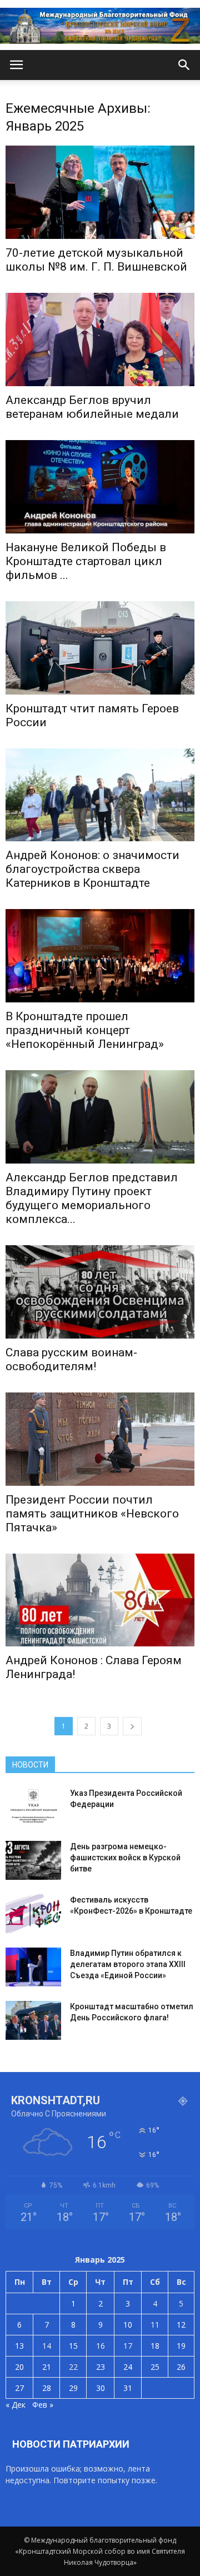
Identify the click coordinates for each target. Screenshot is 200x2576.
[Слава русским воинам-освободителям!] (100, 1292)
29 (73, 2388)
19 (181, 2346)
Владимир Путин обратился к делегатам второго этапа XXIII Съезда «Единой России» (128, 1964)
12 (181, 2325)
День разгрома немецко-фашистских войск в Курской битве (125, 1858)
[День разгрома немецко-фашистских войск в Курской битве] (33, 1860)
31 (128, 2388)
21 (47, 2367)
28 (47, 2388)
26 (181, 2367)
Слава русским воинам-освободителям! (71, 1359)
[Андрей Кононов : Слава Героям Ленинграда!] (100, 1600)
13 (19, 2346)
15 (73, 2346)
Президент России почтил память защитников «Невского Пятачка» (92, 1514)
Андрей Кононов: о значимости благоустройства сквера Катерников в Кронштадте (92, 869)
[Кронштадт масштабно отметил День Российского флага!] (33, 2020)
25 (155, 2367)
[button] (184, 65)
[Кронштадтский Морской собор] (100, 26)
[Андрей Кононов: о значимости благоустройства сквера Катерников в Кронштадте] (100, 795)
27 (19, 2388)
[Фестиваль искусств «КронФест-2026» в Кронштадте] (33, 1914)
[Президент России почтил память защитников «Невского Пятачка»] (100, 1439)
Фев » (43, 2405)
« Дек (16, 2405)
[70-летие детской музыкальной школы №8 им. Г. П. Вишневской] (100, 192)
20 (19, 2367)
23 (101, 2367)
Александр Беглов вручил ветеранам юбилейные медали (92, 407)
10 (128, 2325)
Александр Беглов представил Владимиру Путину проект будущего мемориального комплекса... (92, 1198)
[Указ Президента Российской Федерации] (33, 1807)
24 (128, 2367)
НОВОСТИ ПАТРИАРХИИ (71, 2444)
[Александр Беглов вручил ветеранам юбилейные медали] (100, 340)
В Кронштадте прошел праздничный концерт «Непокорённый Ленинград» (85, 1030)
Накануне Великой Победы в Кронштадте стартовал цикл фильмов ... (86, 561)
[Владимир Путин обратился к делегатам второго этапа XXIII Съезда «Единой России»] (33, 1967)
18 (155, 2346)
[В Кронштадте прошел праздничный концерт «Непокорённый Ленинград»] (100, 956)
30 (101, 2388)
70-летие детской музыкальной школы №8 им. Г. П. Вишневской (96, 260)
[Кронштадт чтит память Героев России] (100, 648)
